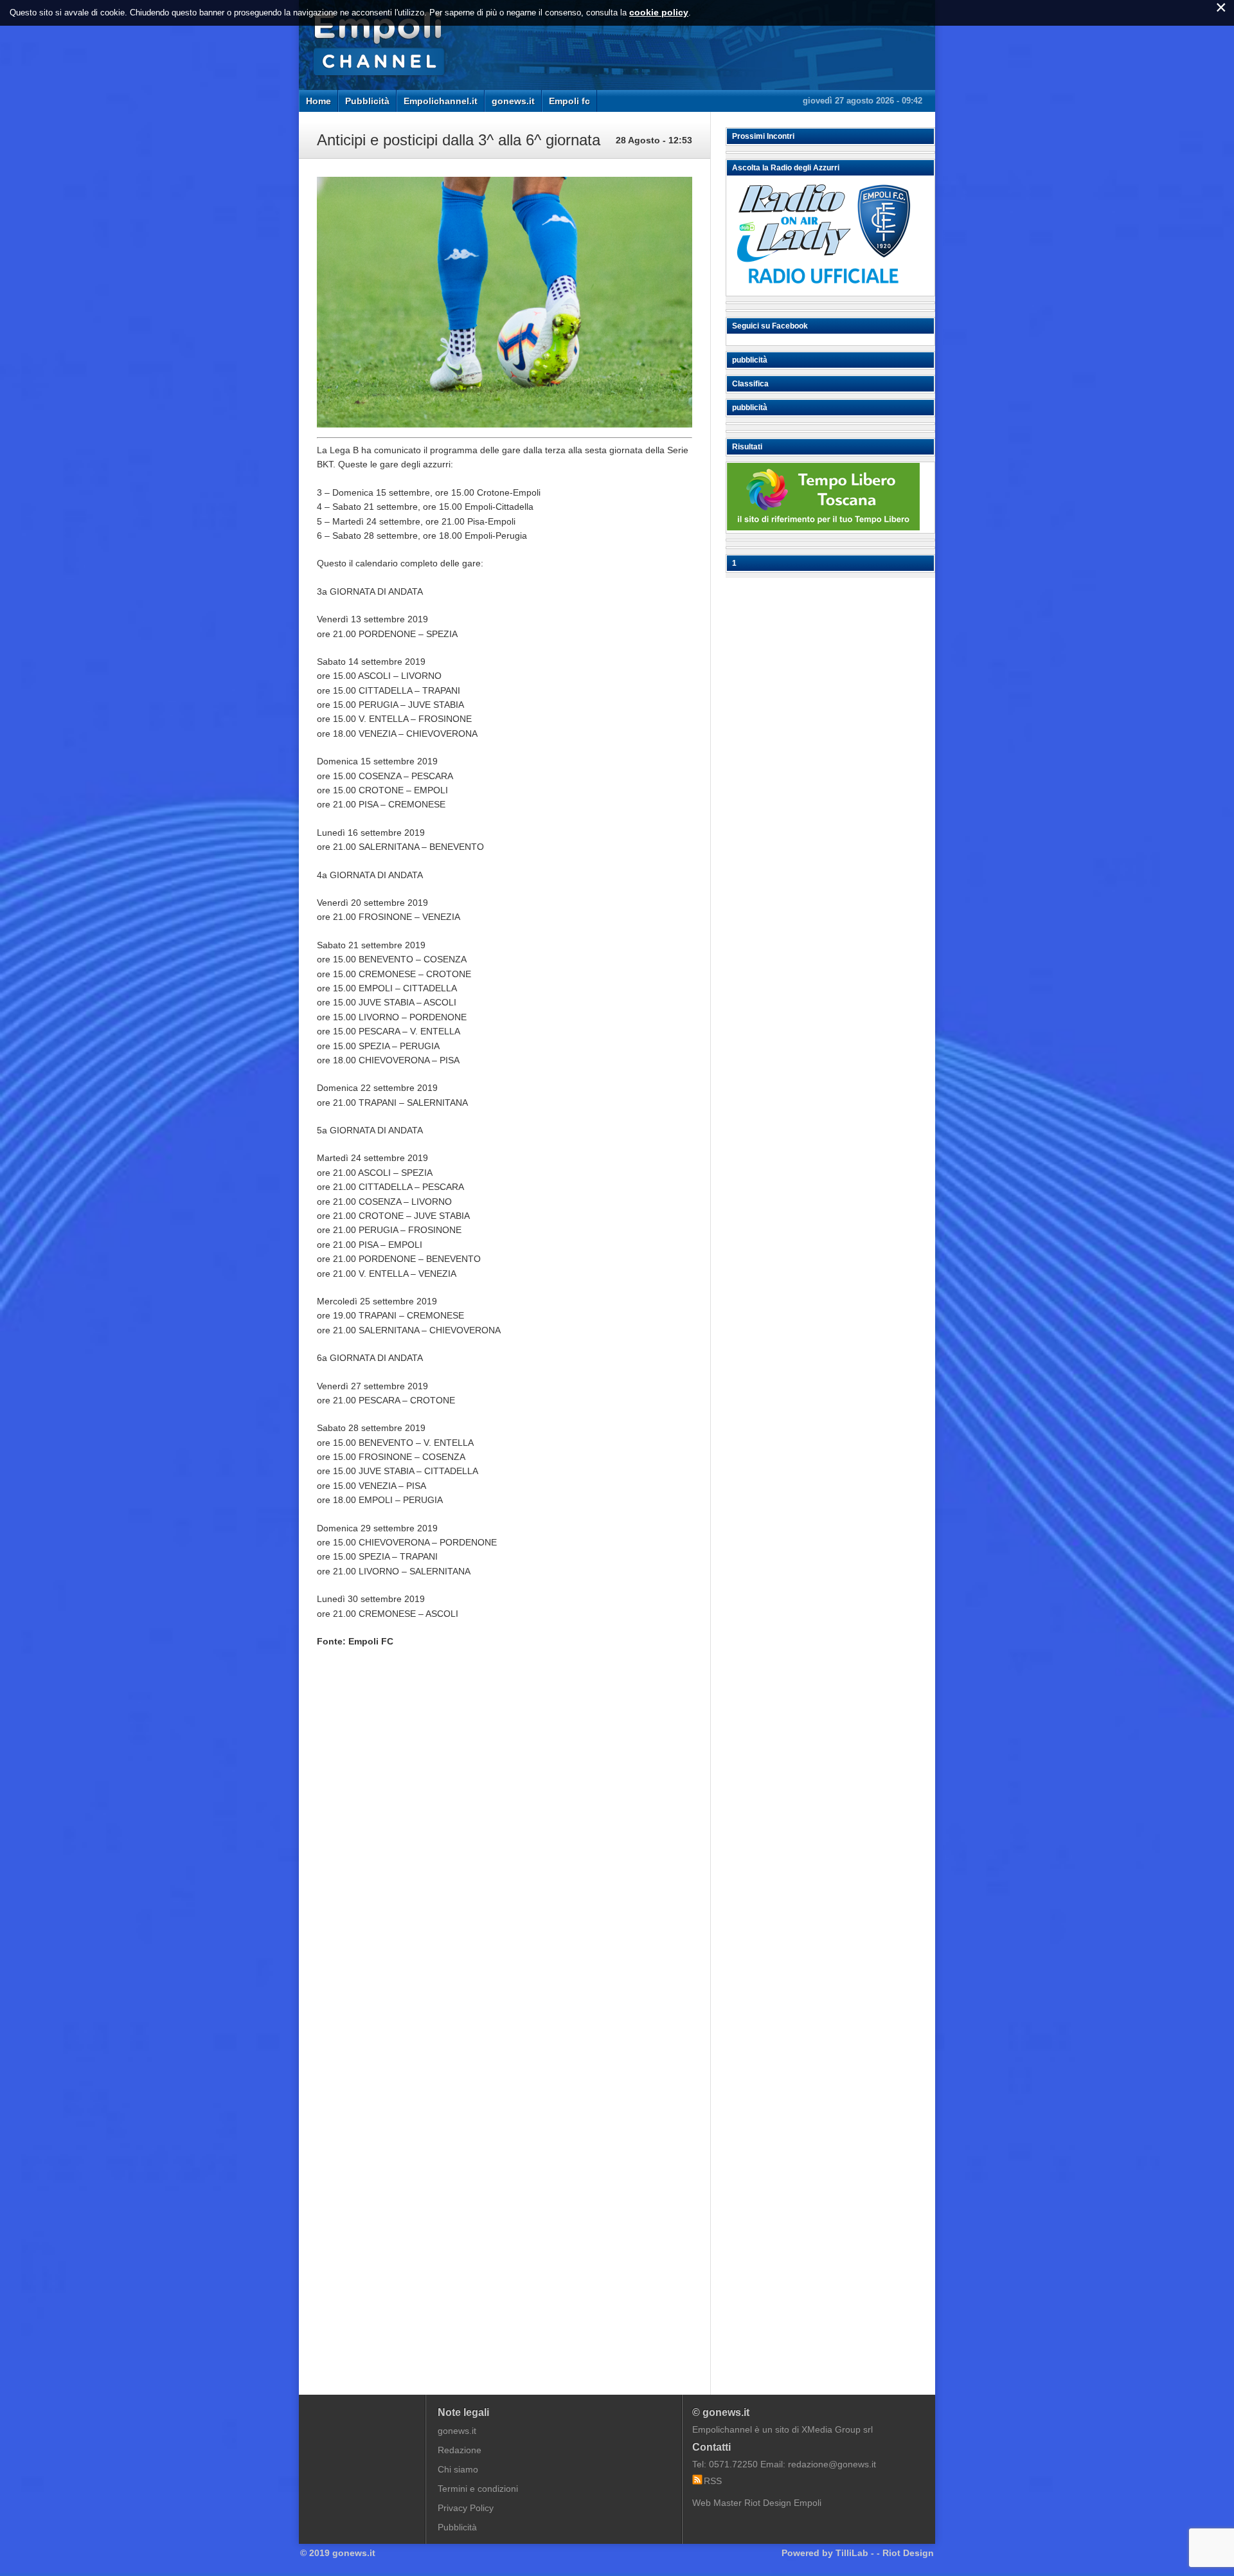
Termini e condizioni (478, 2489)
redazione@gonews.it (832, 2464)
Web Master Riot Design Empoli (757, 2503)
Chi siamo (458, 2469)
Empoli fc (569, 101)
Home (318, 101)
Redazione (460, 2450)
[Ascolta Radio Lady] (823, 290)
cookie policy (659, 12)
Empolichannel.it (441, 101)
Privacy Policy (466, 2508)
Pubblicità (367, 101)
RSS (713, 2481)
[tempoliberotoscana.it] (823, 527)
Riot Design (908, 2553)
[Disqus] (505, 1852)
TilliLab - (855, 2553)
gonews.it (513, 101)
